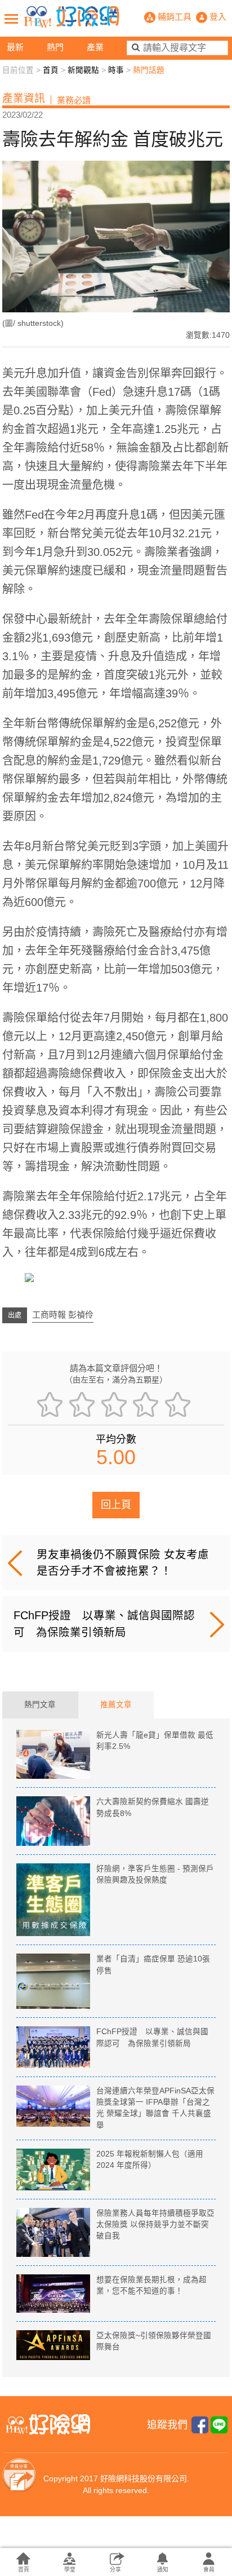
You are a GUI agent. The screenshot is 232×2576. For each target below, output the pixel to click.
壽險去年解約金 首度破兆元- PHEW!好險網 (72, 17)
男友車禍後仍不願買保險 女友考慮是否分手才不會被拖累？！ (123, 1563)
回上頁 (116, 1505)
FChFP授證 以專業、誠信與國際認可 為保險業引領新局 (104, 1623)
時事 (116, 70)
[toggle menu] (11, 19)
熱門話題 (149, 70)
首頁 (51, 70)
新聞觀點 (83, 70)
